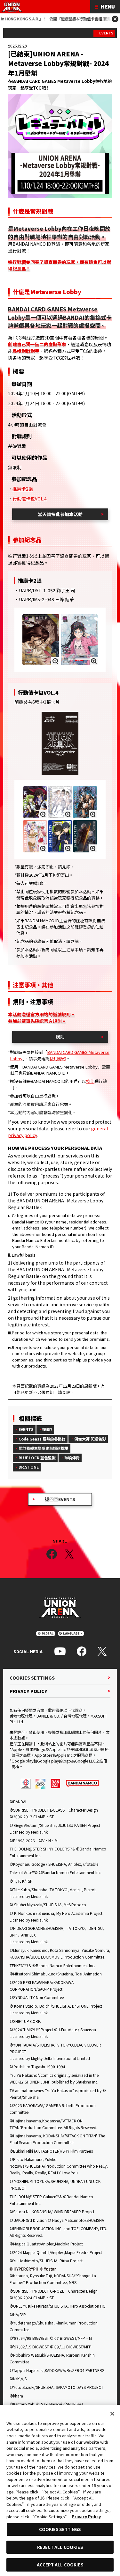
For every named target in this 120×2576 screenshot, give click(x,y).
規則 (60, 1037)
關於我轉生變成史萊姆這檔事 (44, 1448)
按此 (90, 1081)
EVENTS (106, 33)
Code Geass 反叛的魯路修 (42, 1439)
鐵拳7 (47, 1429)
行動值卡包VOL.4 (30, 499)
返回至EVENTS (60, 1499)
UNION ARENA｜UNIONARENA (12, 7)
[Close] (112, 2414)
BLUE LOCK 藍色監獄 (37, 1458)
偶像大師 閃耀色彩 (90, 1439)
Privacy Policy (86, 2517)
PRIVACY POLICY (28, 1691)
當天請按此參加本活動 (60, 514)
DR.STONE (29, 1467)
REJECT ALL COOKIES (60, 2547)
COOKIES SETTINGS (32, 1678)
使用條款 (58, 1058)
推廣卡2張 (23, 489)
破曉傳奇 (72, 1458)
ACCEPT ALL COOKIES (60, 2565)
